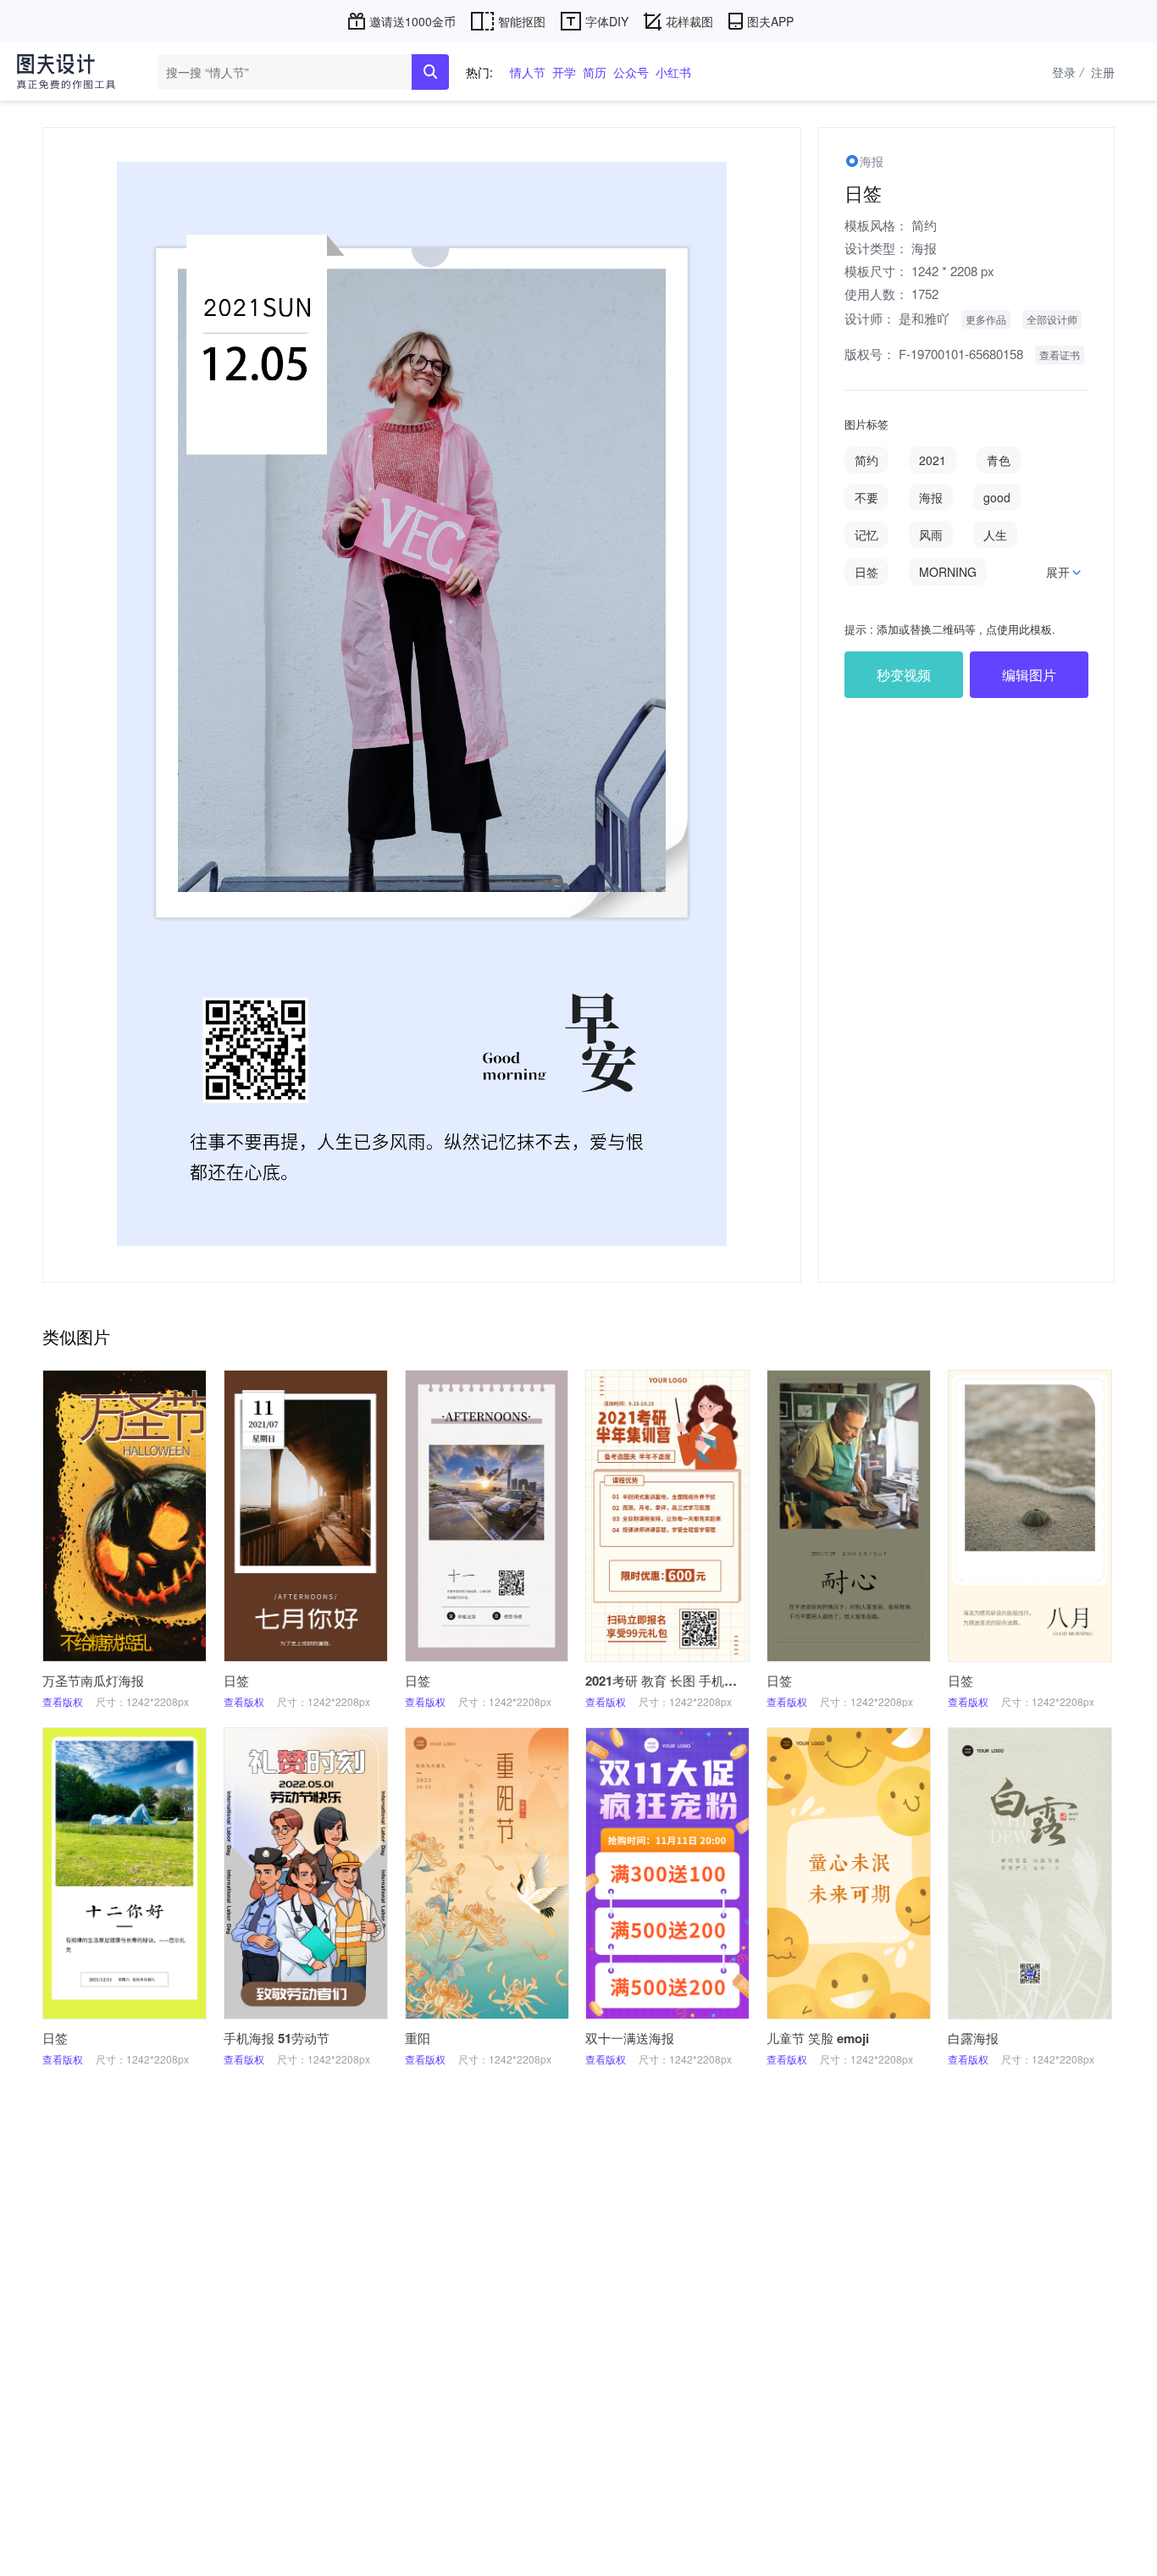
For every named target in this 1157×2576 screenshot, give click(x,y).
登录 (1068, 72)
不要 (866, 497)
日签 (866, 572)
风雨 (931, 535)
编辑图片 (1029, 675)
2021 (933, 460)
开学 (564, 72)
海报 (924, 248)
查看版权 (63, 1701)
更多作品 (986, 319)
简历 (595, 72)
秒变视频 (904, 675)
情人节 (528, 72)
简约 (924, 225)
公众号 (631, 72)
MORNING (948, 572)
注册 (1103, 72)
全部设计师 (1052, 319)
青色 (999, 460)
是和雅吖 (924, 318)
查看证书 (1060, 355)
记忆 (866, 535)
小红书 (673, 72)
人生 (995, 535)
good (997, 497)
